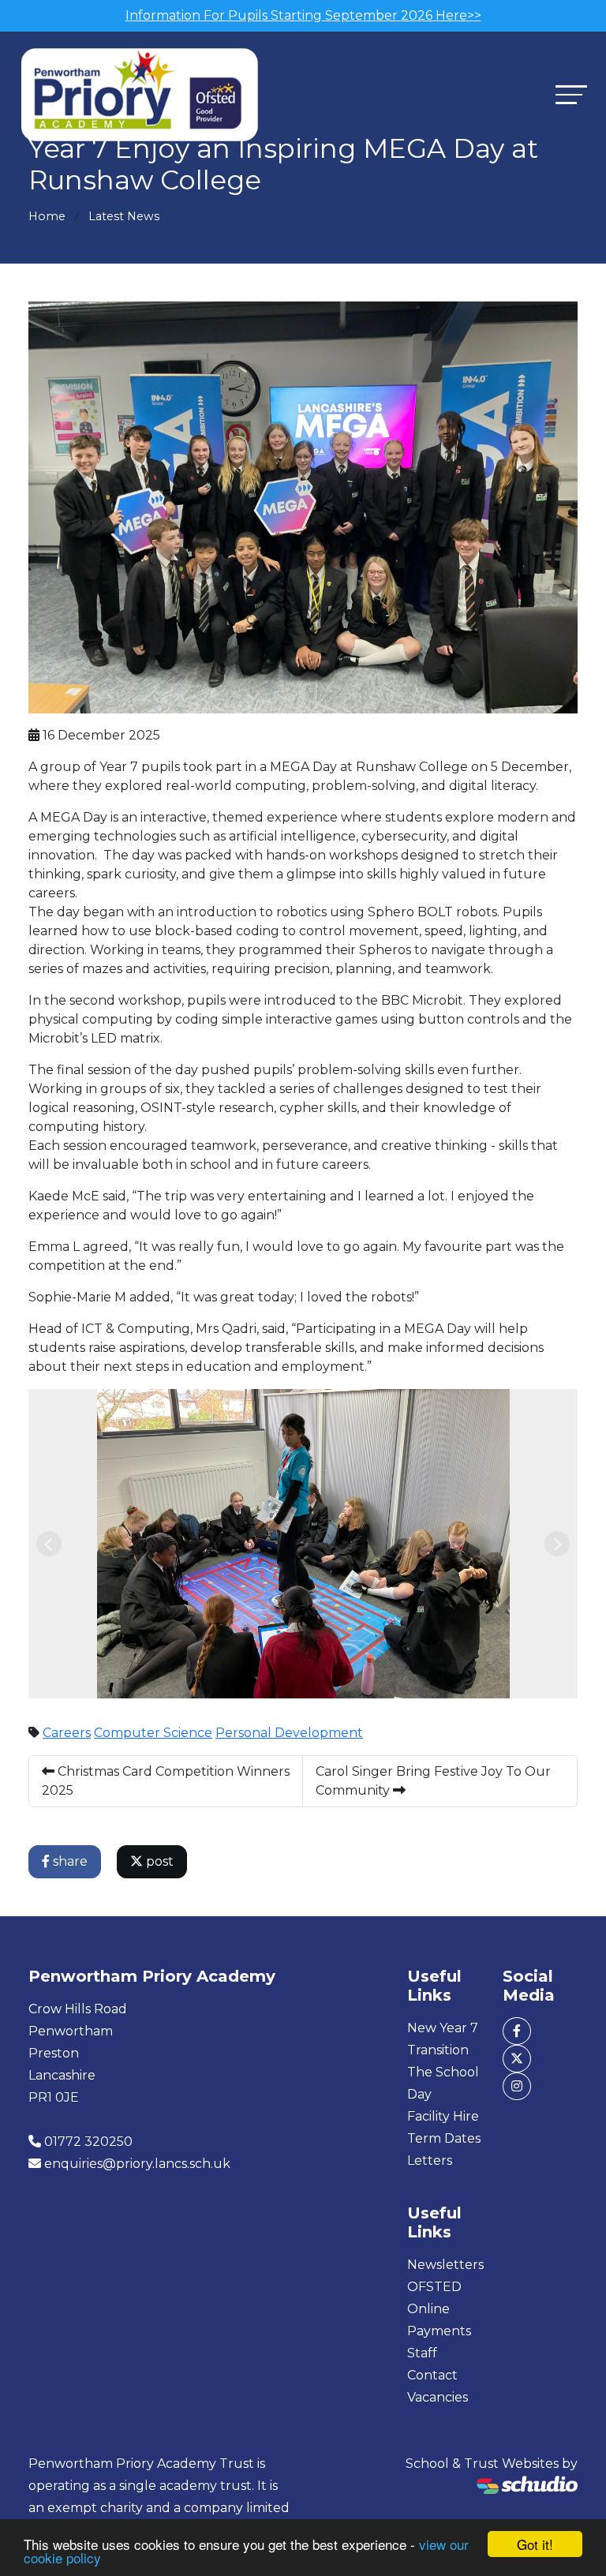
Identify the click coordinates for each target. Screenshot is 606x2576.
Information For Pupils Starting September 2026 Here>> (303, 15)
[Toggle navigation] (571, 94)
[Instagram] (517, 2086)
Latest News (124, 216)
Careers (67, 1733)
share (69, 1861)
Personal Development (289, 1733)
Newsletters (445, 2265)
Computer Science (153, 1733)
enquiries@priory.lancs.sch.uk (137, 2164)
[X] (517, 2059)
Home (47, 216)
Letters (430, 2160)
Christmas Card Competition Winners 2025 (166, 1781)
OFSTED (434, 2287)
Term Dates (444, 2138)
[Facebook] (517, 2031)
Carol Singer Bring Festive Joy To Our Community (433, 1781)
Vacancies (438, 2397)
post (158, 1861)
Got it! (535, 2544)
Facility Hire (443, 2116)
